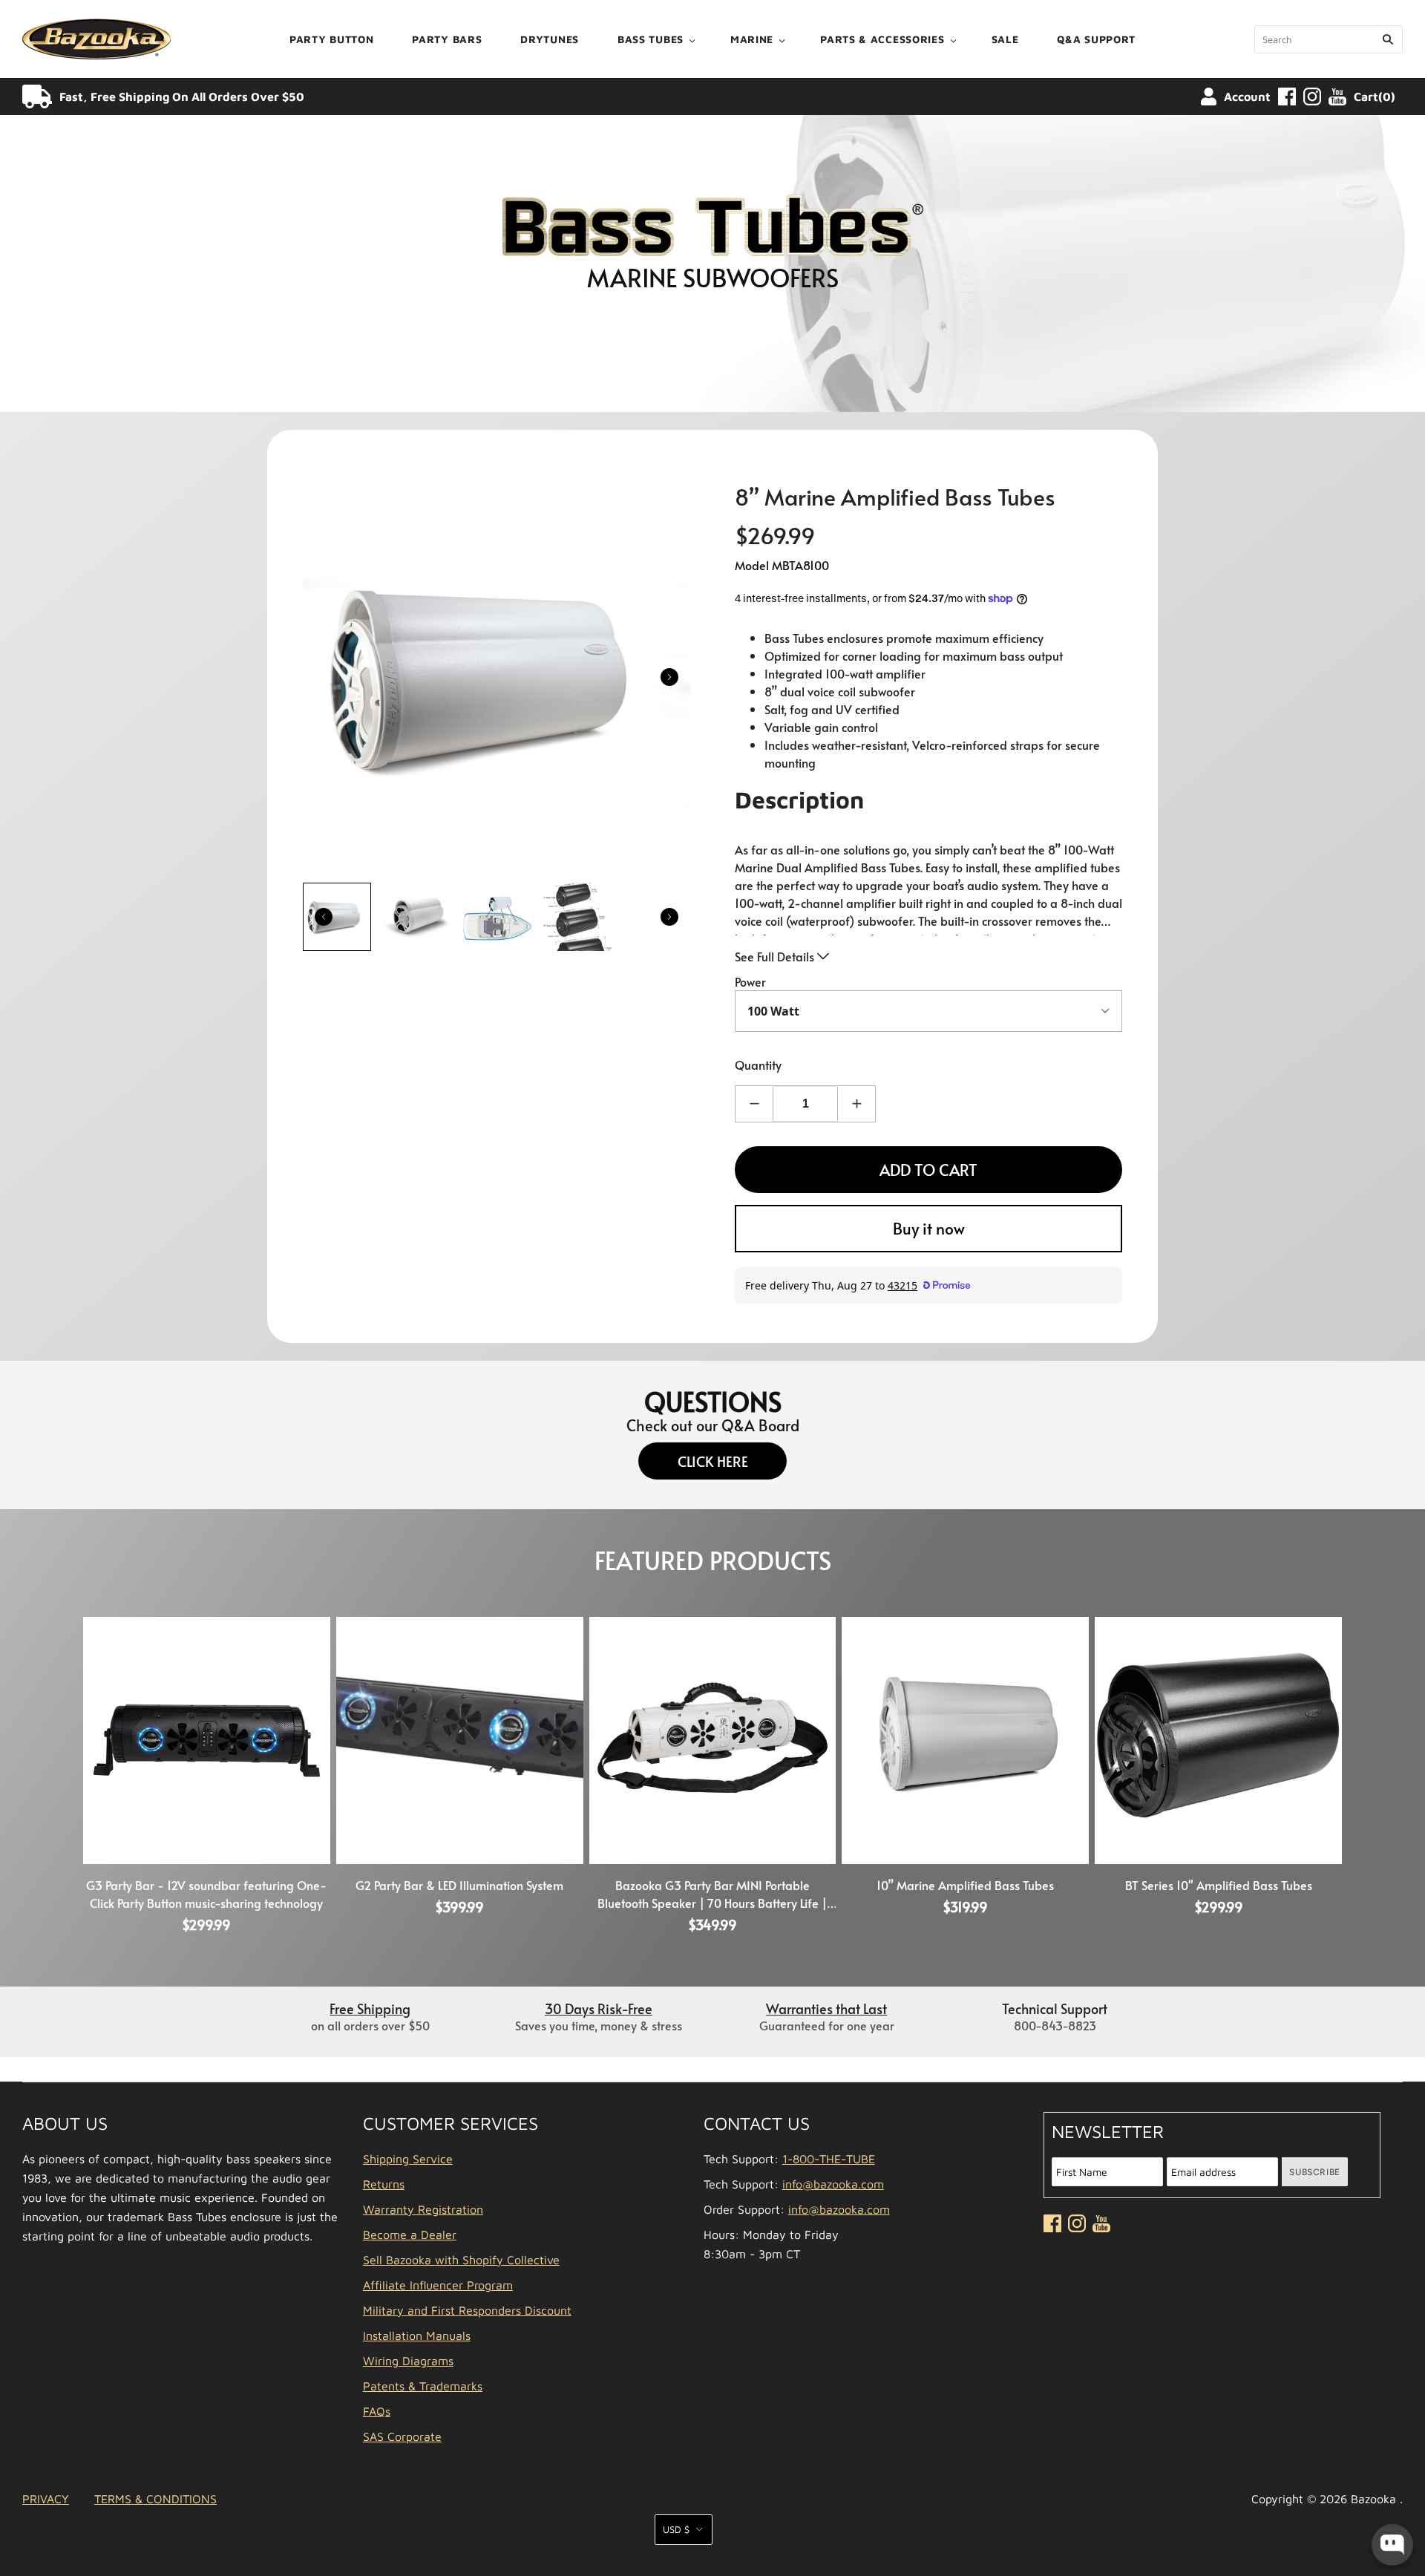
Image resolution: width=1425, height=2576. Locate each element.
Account (1247, 97)
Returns (384, 2184)
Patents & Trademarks (423, 2386)
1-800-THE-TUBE (829, 2159)
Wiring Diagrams (408, 2361)
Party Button (331, 39)
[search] (1329, 39)
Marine (752, 39)
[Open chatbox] (1392, 2545)
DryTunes (550, 39)
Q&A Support (1096, 39)
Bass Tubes (651, 39)
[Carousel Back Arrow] (324, 917)
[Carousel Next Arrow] (669, 677)
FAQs (377, 2411)
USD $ (676, 2529)
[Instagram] (1312, 97)
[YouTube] (1337, 97)
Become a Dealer (410, 2235)
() (1375, 97)
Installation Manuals (417, 2335)
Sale (1005, 39)
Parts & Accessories (882, 39)
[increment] (856, 1104)
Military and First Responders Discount (467, 2310)
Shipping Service (408, 2159)
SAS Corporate (402, 2436)
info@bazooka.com (833, 2184)
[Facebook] (1287, 97)
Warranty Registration (423, 2209)
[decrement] (754, 1104)
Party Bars (447, 39)
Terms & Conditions (155, 2499)
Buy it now (929, 1228)
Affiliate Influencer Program (438, 2285)
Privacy (46, 2499)
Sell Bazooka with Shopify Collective (461, 2260)
